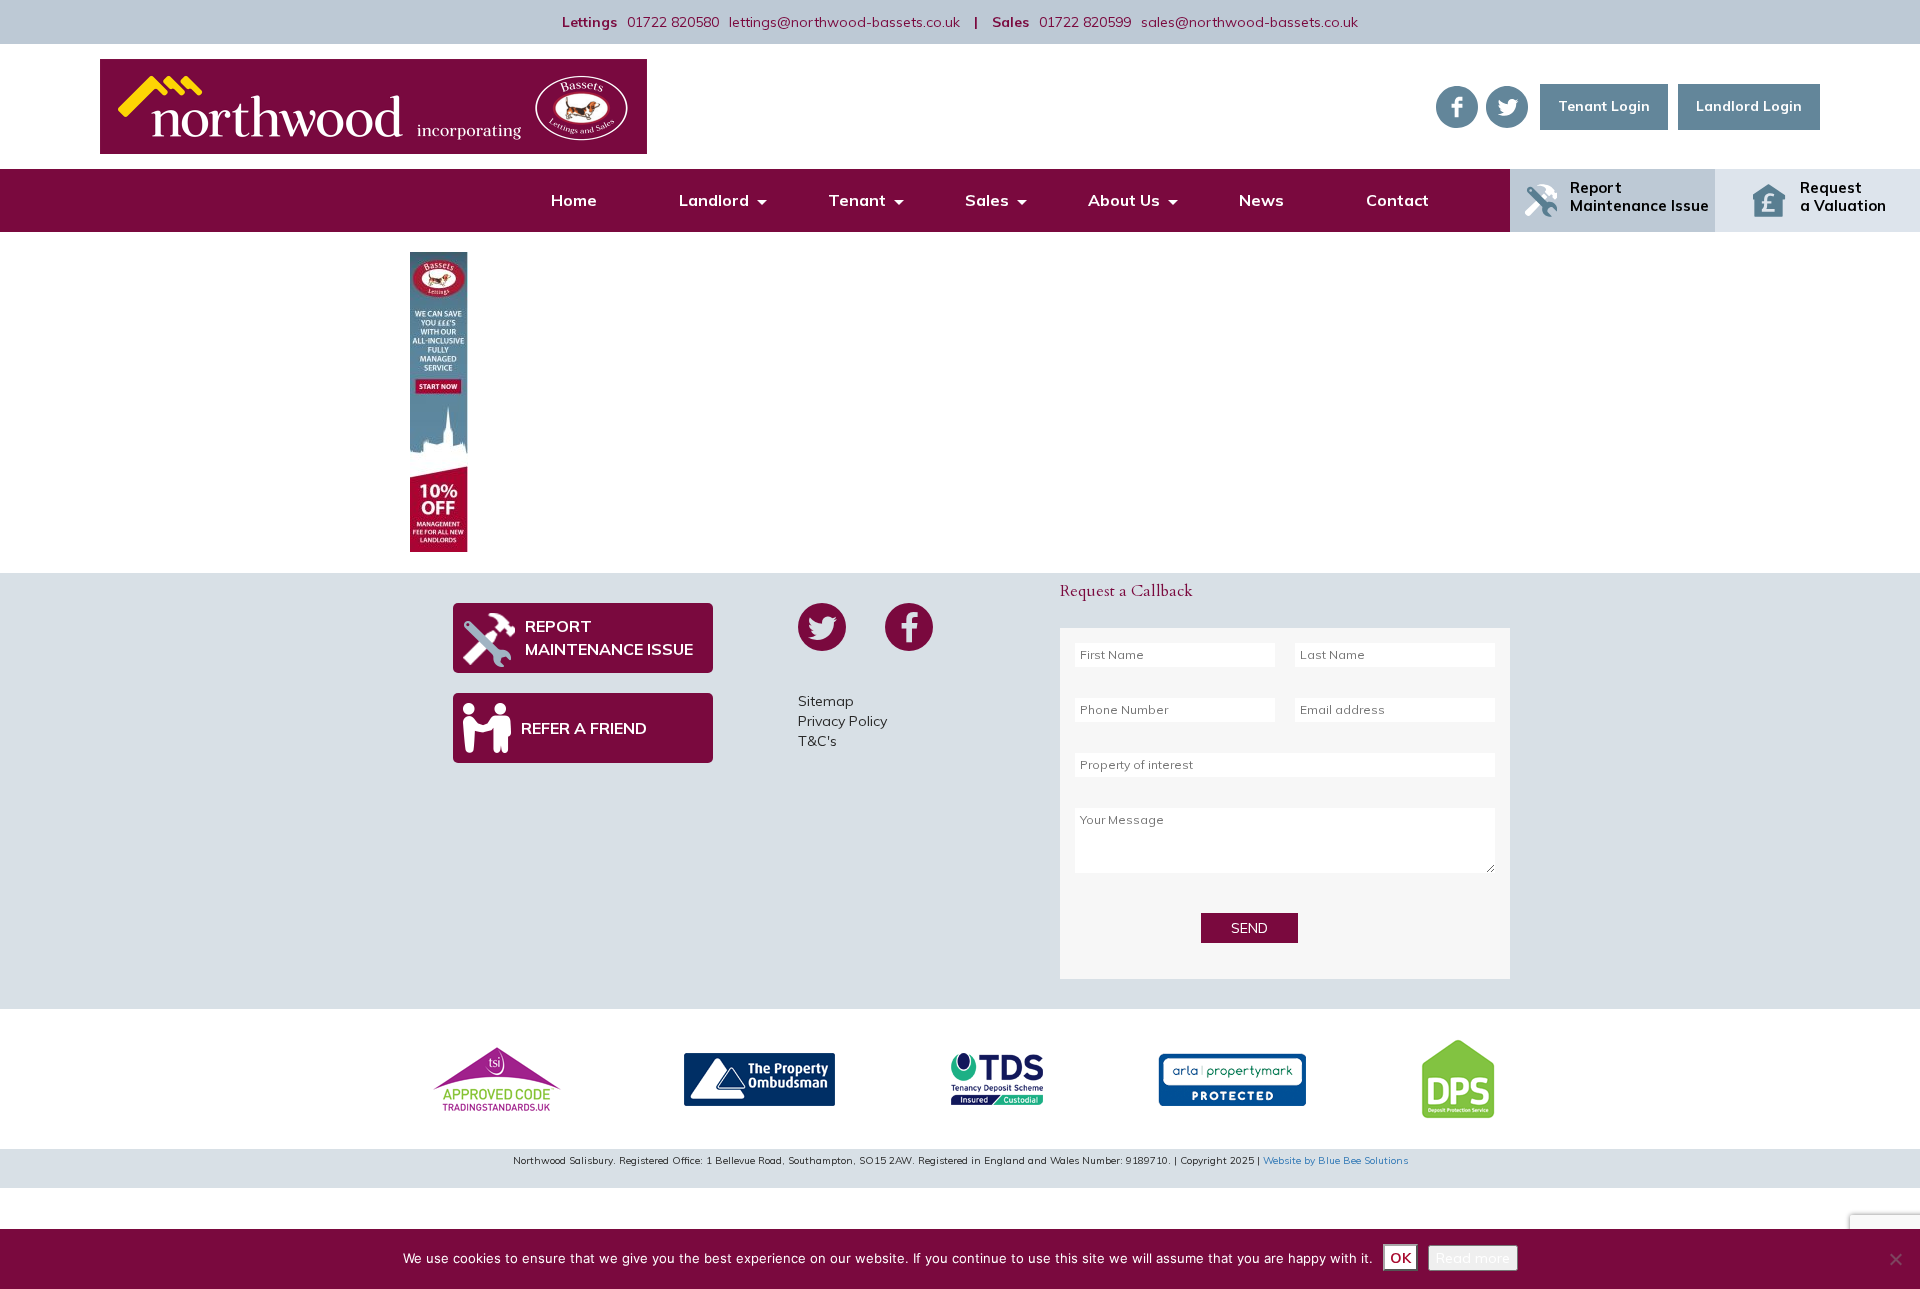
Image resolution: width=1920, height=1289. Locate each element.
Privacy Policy (842, 721)
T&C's (817, 741)
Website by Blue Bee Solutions (1335, 1160)
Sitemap (826, 701)
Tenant (857, 200)
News (1261, 200)
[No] (1895, 1259)
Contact (1397, 200)
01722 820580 (673, 22)
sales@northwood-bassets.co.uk (1249, 22)
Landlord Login (1749, 106)
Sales (987, 200)
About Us (1124, 200)
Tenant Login (1604, 106)
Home (574, 200)
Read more (1473, 1258)
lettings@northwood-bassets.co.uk (844, 22)
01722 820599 (1085, 22)
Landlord (714, 200)
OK (1400, 1258)
